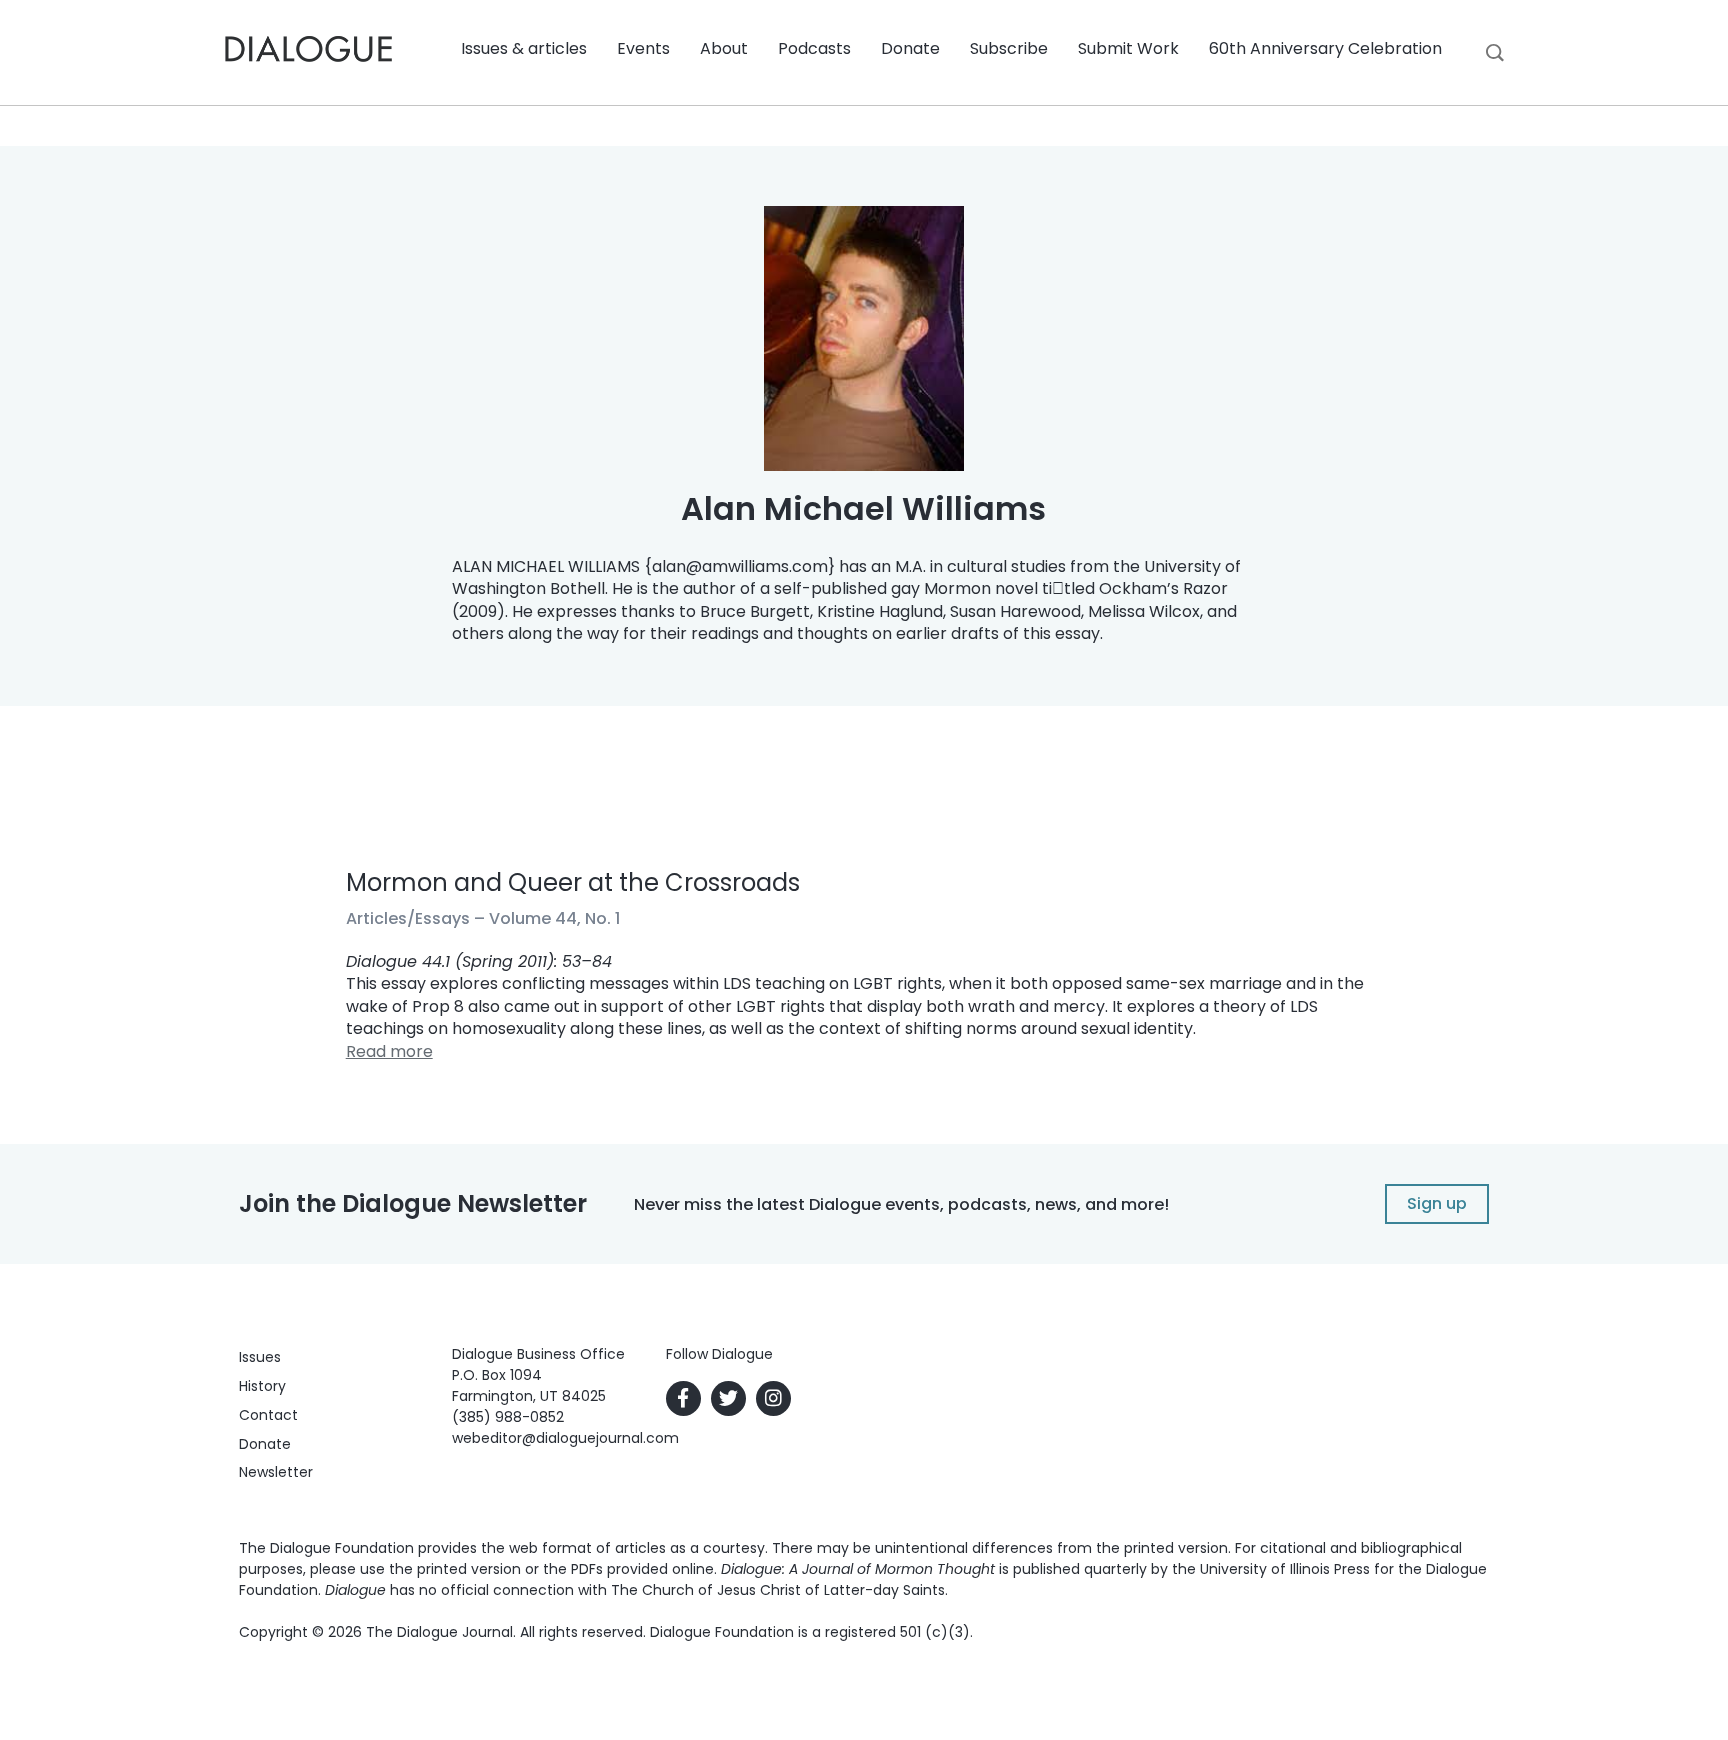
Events (643, 48)
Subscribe (1009, 48)
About (724, 48)
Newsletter (276, 1472)
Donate (910, 48)
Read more (389, 1051)
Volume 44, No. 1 (554, 918)
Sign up (1437, 1203)
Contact (268, 1415)
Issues (260, 1357)
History (262, 1386)
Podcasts (814, 48)
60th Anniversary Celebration (1325, 48)
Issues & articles (524, 48)
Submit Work (1128, 48)
